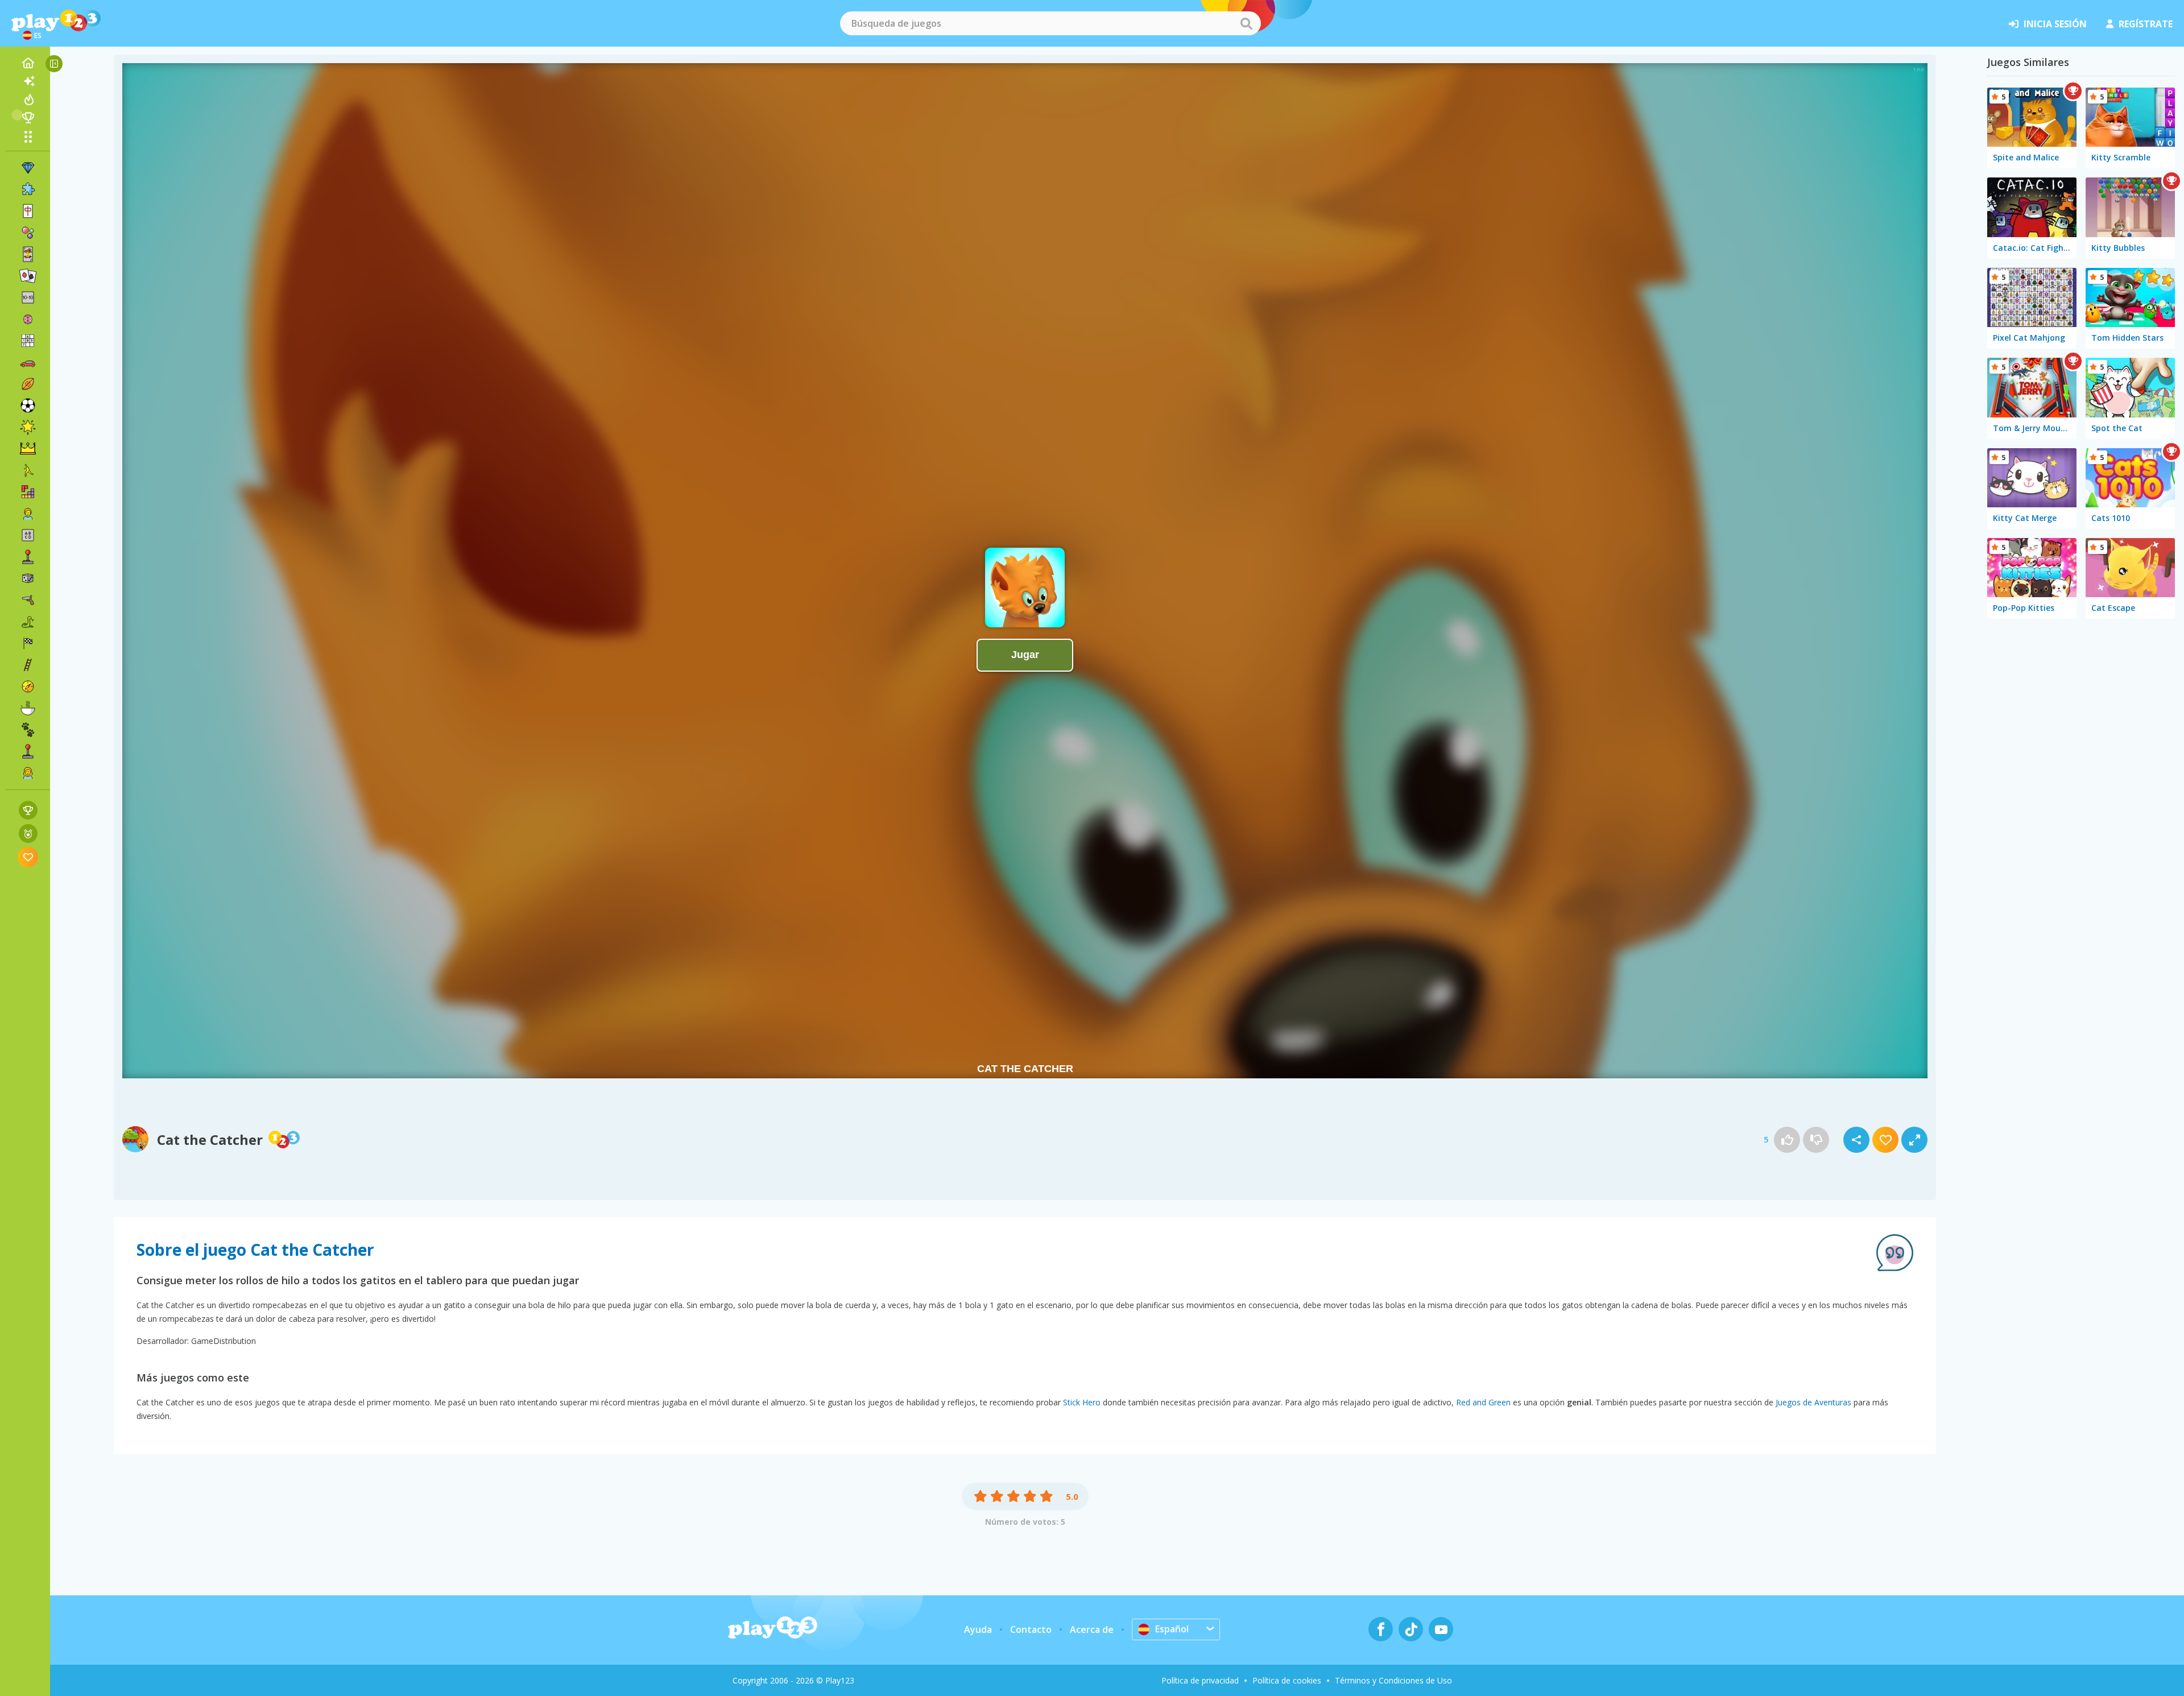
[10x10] (28, 297)
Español (1172, 1629)
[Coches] (28, 362)
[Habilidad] (28, 665)
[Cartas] (28, 254)
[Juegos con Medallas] (28, 833)
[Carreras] (28, 643)
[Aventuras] (28, 686)
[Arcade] (28, 557)
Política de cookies (1287, 1680)
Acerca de (1092, 1629)
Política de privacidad (1200, 1680)
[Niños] (28, 514)
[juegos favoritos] (28, 857)
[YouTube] (1441, 1629)
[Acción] (28, 600)
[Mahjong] (28, 211)
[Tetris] (28, 492)
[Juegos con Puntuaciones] (28, 810)
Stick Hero (1082, 1402)
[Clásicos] (28, 622)
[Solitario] (28, 276)
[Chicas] (28, 773)
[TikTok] (1411, 1629)
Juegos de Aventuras (1813, 1402)
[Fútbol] (28, 406)
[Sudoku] (28, 341)
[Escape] (28, 470)
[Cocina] (28, 708)
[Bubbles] (28, 233)
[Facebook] (1381, 1629)
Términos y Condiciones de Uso (1393, 1680)
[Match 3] (28, 168)
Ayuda (978, 1629)
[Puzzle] (28, 189)
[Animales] (28, 730)
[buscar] (1246, 23)
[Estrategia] (28, 449)
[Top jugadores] (28, 118)
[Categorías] (28, 136)
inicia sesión (2055, 24)
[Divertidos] (28, 427)
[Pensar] (28, 319)
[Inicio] (28, 63)
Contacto (1031, 1629)
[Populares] (28, 100)
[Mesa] (28, 578)
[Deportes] (28, 384)
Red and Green (1483, 1402)
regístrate (2146, 24)
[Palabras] (28, 535)
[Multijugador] (28, 751)
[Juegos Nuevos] (28, 81)
